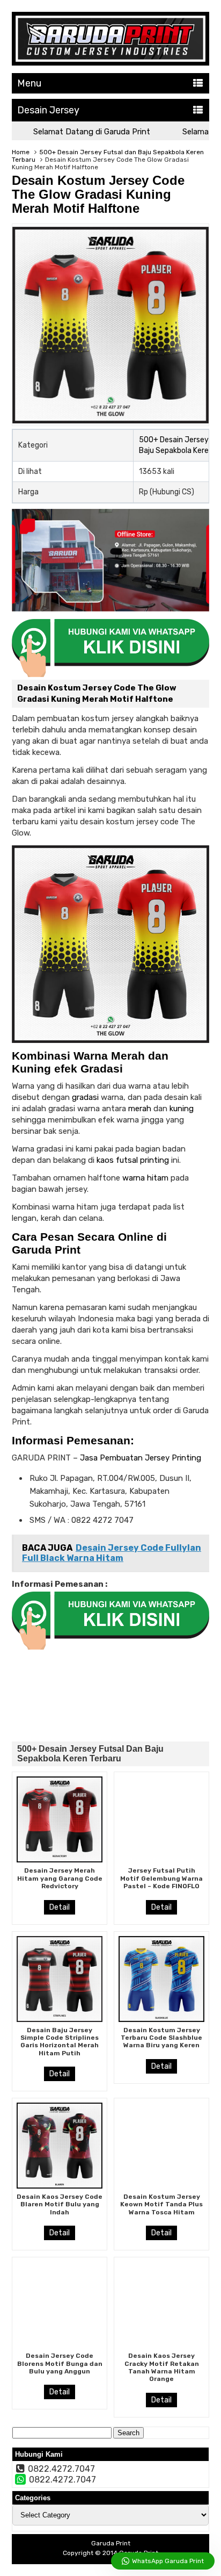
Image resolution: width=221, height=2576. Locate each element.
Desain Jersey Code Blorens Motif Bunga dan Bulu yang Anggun (60, 2363)
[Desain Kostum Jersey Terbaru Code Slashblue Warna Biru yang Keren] (161, 1979)
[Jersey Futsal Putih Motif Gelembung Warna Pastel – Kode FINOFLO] (161, 1819)
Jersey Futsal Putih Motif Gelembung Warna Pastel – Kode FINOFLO (161, 1878)
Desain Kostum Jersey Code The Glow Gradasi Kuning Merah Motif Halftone (98, 194)
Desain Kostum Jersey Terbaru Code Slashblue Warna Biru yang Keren (161, 2038)
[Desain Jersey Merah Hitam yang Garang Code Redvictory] (60, 1819)
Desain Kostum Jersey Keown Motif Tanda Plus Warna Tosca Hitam (161, 2204)
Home (21, 152)
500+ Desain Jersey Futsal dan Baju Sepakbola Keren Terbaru (90, 1754)
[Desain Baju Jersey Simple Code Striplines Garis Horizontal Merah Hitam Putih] (60, 1979)
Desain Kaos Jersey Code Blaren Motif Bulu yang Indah (60, 2204)
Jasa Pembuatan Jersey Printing (139, 1458)
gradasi (85, 1097)
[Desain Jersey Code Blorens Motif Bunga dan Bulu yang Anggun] (60, 2305)
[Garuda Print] (110, 63)
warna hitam (145, 1178)
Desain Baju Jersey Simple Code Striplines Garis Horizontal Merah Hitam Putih (60, 2042)
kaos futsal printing (133, 1160)
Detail (60, 1907)
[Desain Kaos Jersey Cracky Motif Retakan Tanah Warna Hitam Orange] (161, 2305)
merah (140, 1109)
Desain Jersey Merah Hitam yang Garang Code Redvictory (60, 1878)
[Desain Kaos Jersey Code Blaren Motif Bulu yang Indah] (60, 2146)
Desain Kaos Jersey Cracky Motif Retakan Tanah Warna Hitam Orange (162, 2367)
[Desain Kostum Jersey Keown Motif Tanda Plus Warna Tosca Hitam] (161, 2146)
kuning (182, 1109)
